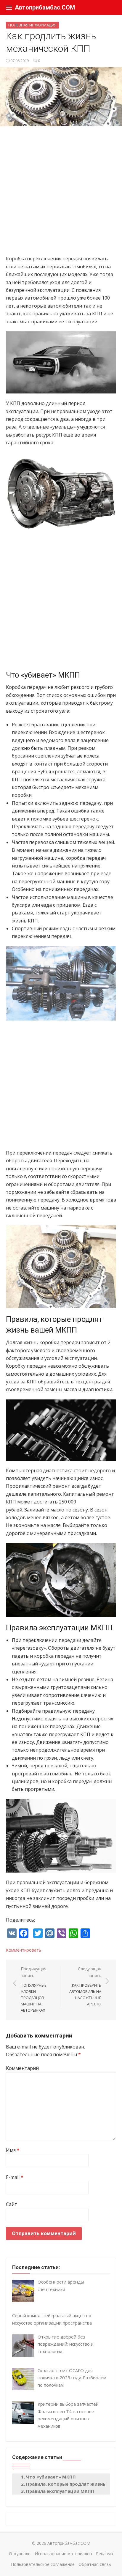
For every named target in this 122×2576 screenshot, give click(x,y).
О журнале (20, 2554)
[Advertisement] (61, 193)
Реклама (105, 2554)
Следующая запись (85, 1986)
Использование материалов (63, 2554)
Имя (13, 2150)
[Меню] (9, 7)
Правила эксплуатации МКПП (60, 2491)
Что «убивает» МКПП (51, 2477)
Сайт (12, 2204)
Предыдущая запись (34, 1989)
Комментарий (22, 2068)
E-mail (15, 2177)
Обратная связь (95, 2564)
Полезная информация (32, 25)
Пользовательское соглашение (43, 2564)
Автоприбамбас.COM (45, 7)
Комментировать (24, 1950)
